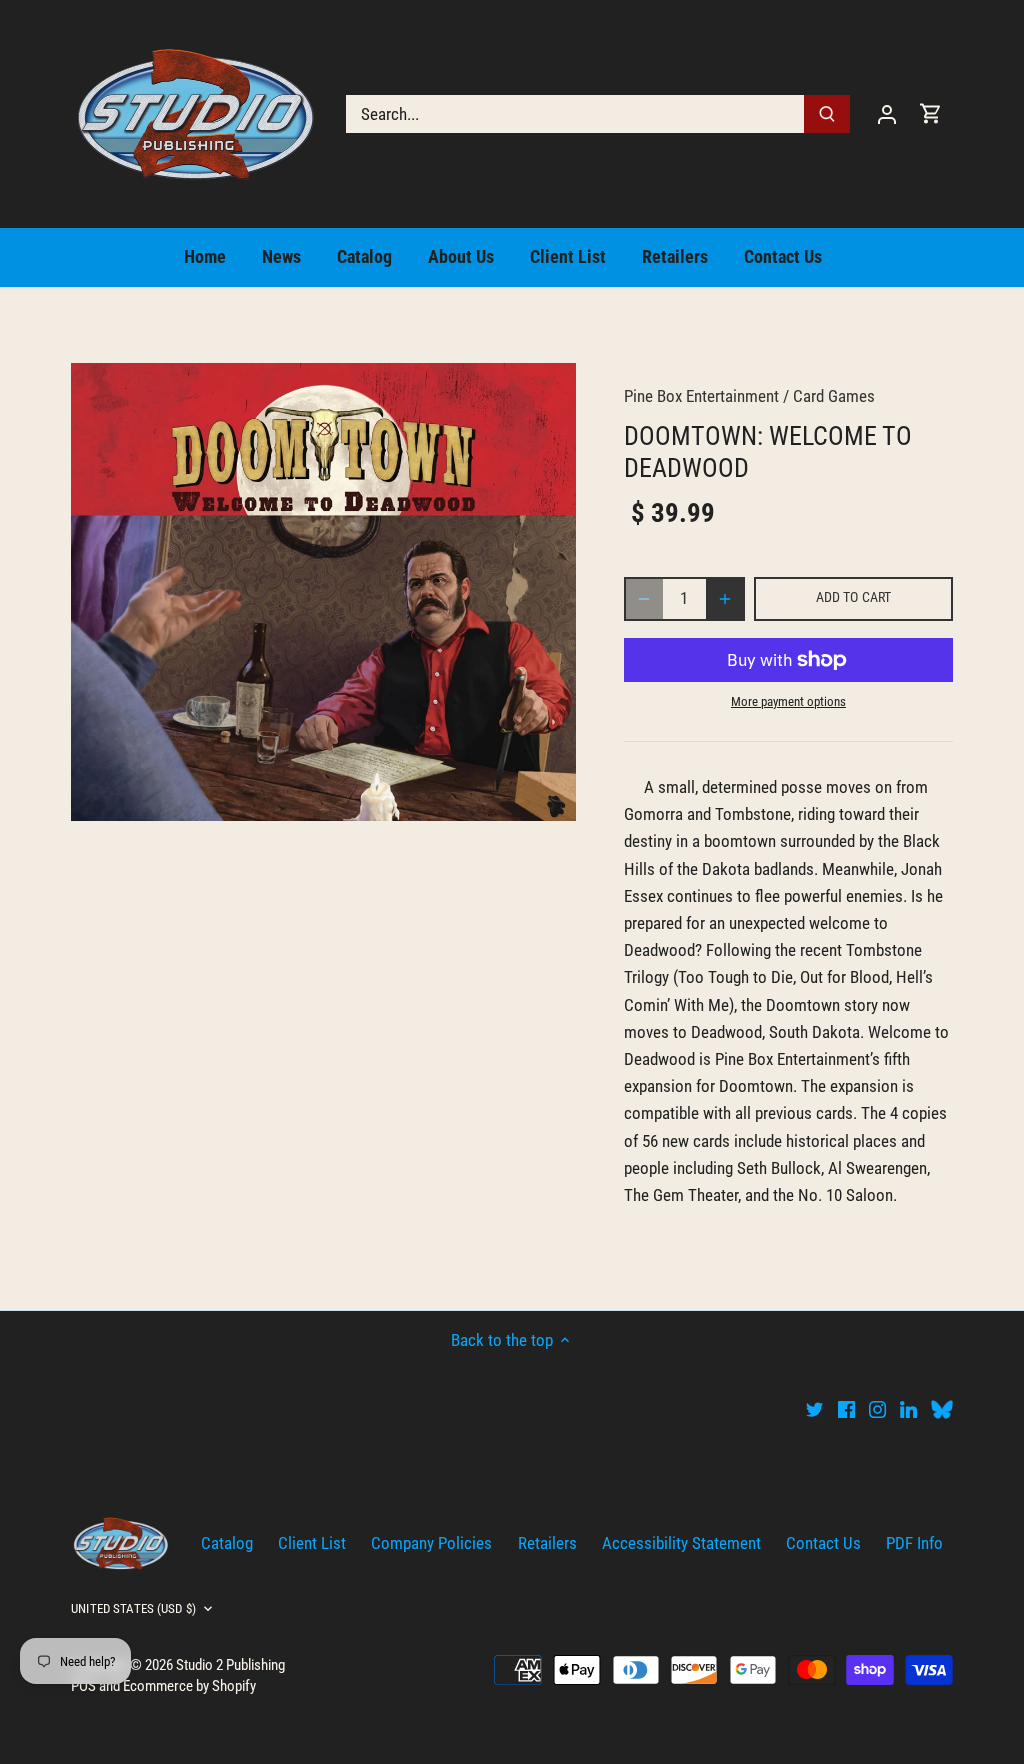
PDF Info (914, 1543)
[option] (323, 591)
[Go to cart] (931, 113)
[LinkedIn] (908, 1409)
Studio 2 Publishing (230, 1665)
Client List (312, 1543)
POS (83, 1686)
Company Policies (431, 1543)
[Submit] (827, 114)
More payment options (788, 702)
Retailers (547, 1543)
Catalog (227, 1543)
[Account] (887, 113)
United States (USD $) (133, 1608)
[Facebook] (846, 1409)
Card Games (834, 396)
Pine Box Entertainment (701, 396)
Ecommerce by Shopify (189, 1686)
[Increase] (725, 599)
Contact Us (823, 1543)
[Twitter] (814, 1409)
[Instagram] (877, 1409)
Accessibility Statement (681, 1543)
